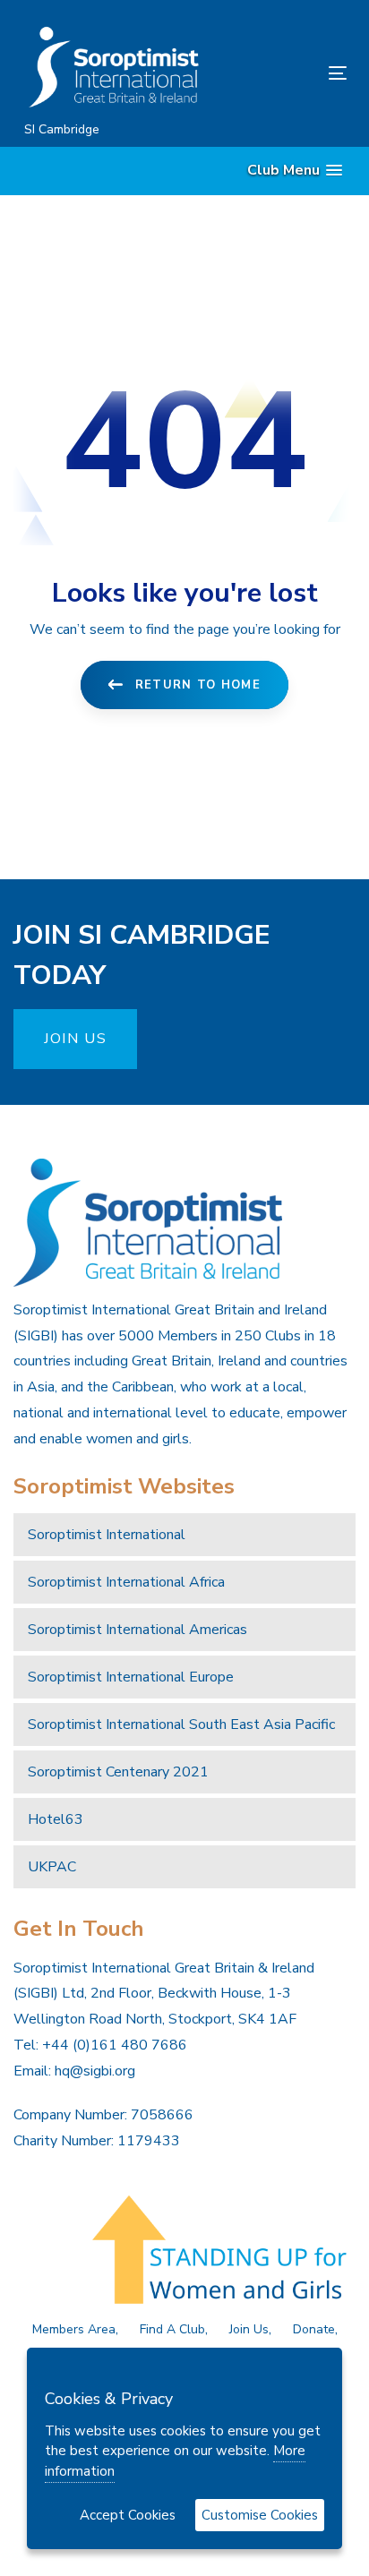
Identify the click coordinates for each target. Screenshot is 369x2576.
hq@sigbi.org (95, 2071)
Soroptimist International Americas (137, 1630)
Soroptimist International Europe (131, 1677)
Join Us (249, 2329)
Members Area (74, 2329)
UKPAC (52, 1867)
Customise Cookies (260, 2515)
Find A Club (172, 2329)
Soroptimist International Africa (126, 1582)
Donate (314, 2329)
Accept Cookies (128, 2515)
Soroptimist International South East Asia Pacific (181, 1724)
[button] (295, 171)
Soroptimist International (107, 1535)
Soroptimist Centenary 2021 (118, 1772)
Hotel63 (56, 1819)
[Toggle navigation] (292, 73)
